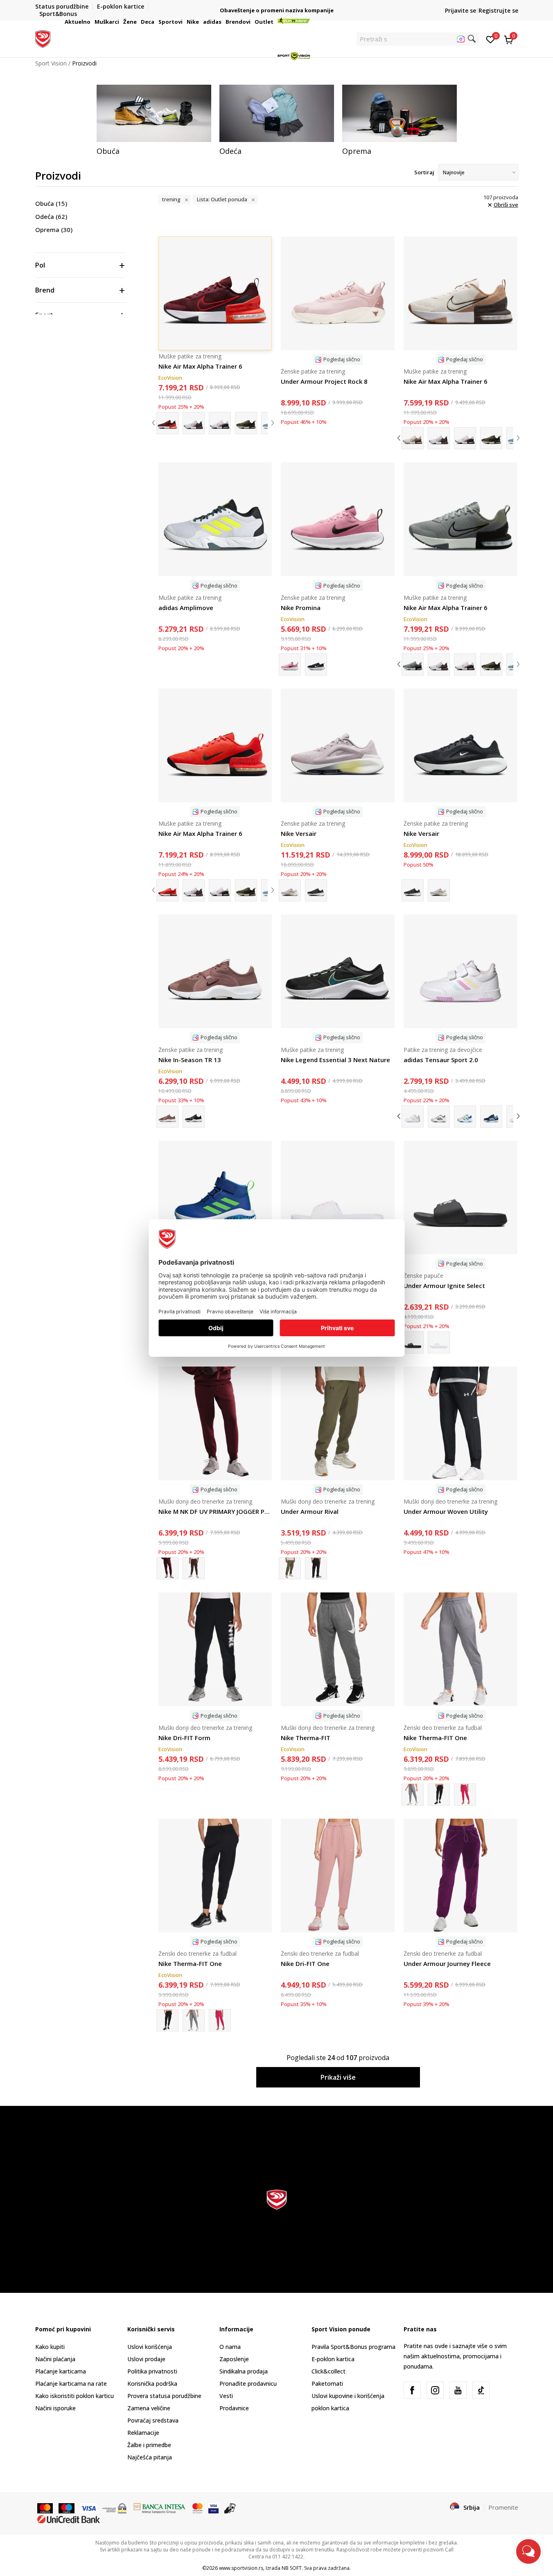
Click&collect (328, 2371)
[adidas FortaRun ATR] (215, 1198)
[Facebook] (412, 2390)
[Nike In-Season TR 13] (215, 971)
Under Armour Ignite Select (444, 1286)
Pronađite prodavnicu (248, 2383)
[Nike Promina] (338, 519)
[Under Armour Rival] (338, 1423)
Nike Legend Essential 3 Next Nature (335, 1060)
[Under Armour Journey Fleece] (460, 1876)
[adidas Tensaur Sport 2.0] (460, 971)
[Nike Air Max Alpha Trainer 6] (460, 293)
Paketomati (327, 2383)
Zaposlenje (234, 2359)
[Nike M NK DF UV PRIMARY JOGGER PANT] (215, 1423)
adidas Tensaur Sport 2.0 (441, 1060)
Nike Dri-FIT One (305, 1964)
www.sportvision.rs (241, 2568)
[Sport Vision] (43, 38)
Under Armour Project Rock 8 (324, 381)
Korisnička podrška (152, 2383)
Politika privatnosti (152, 2371)
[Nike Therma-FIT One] (460, 1649)
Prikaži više (338, 2077)
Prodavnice (234, 2408)
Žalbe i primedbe (149, 2445)
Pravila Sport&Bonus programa (353, 2347)
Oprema (54, 230)
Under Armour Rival (310, 1511)
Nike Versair (299, 833)
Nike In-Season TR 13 (190, 1060)
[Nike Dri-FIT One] (338, 1876)
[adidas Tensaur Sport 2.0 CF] (439, 1117)
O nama (230, 2347)
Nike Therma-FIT (306, 1738)
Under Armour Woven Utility (446, 1511)
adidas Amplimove (186, 608)
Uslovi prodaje (146, 2359)
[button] (92, 22)
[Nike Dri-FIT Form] (215, 1649)
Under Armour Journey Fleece (447, 1964)
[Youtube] (458, 2390)
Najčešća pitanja (150, 2457)
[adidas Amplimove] (215, 519)
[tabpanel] (154, 120)
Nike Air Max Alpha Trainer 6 (446, 381)
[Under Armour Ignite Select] (338, 1198)
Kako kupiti (50, 2347)
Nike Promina (301, 608)
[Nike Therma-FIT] (338, 1649)
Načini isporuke (55, 2408)
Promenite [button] (503, 2507)
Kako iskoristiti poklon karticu (74, 2396)
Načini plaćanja (55, 2359)
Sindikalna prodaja (244, 2371)
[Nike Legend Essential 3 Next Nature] (338, 971)
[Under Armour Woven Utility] (460, 1423)
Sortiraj (424, 172)
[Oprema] (400, 113)
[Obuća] (154, 113)
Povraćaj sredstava (153, 2420)
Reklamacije (143, 2433)
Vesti (226, 2396)
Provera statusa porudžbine (164, 2396)
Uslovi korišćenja (150, 2347)
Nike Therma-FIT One (435, 1738)
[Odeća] (277, 113)
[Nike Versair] (338, 745)
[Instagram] (435, 2390)
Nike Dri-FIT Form (184, 1738)
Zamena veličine (149, 2408)
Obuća (51, 203)
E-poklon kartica (333, 2359)
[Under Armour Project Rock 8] (338, 293)
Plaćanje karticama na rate (71, 2383)
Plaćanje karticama (61, 2371)
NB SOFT (292, 2568)
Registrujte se (498, 10)
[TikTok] (481, 2390)
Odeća (51, 216)
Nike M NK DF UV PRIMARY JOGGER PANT (215, 1511)
